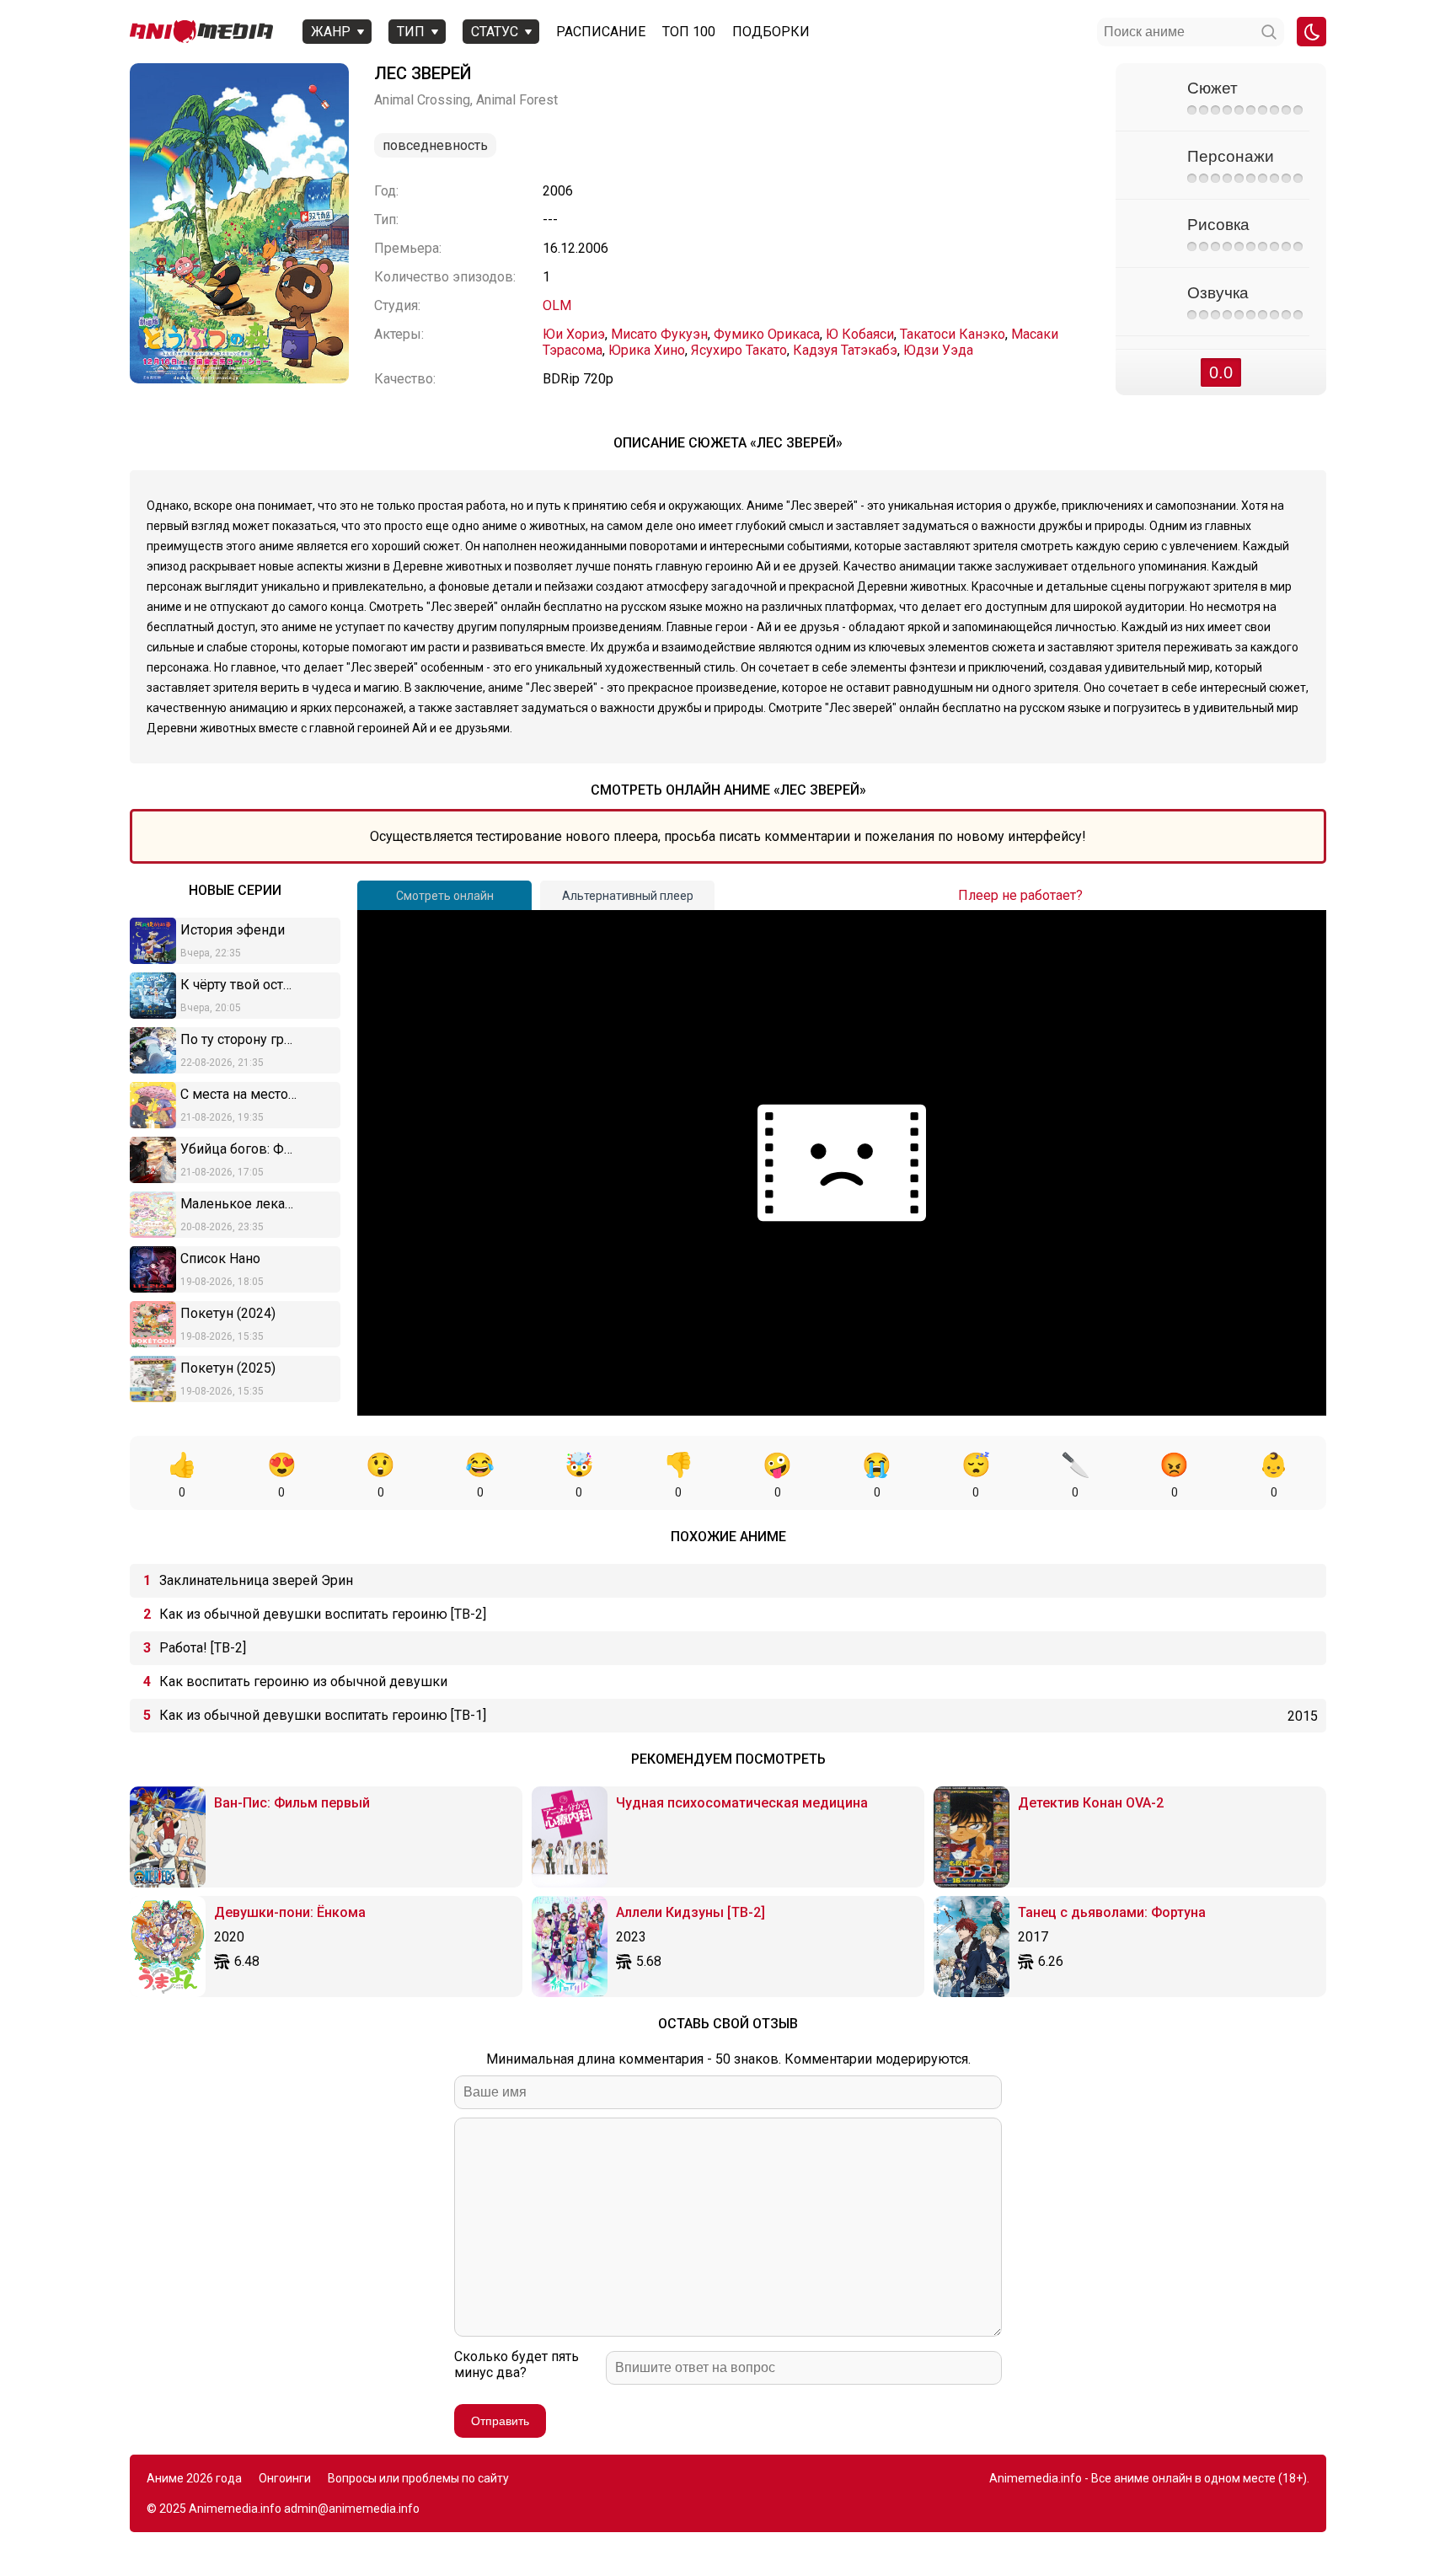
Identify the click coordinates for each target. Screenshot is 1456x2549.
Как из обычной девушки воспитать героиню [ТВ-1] (323, 1715)
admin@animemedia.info (352, 2509)
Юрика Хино (647, 350)
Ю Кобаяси (860, 334)
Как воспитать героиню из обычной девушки (303, 1681)
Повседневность (435, 145)
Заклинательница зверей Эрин (256, 1580)
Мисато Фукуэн (659, 334)
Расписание (601, 32)
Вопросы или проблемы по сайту (418, 2478)
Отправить (500, 2421)
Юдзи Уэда (938, 350)
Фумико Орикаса (767, 334)
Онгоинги (285, 2478)
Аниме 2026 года (194, 2478)
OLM (557, 305)
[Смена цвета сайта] (1311, 32)
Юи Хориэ (574, 334)
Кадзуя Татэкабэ (845, 350)
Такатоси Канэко (953, 334)
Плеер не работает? (1020, 895)
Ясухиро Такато (739, 350)
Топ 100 (689, 32)
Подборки (771, 32)
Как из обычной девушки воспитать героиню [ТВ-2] (323, 1614)
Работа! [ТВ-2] (203, 1648)
